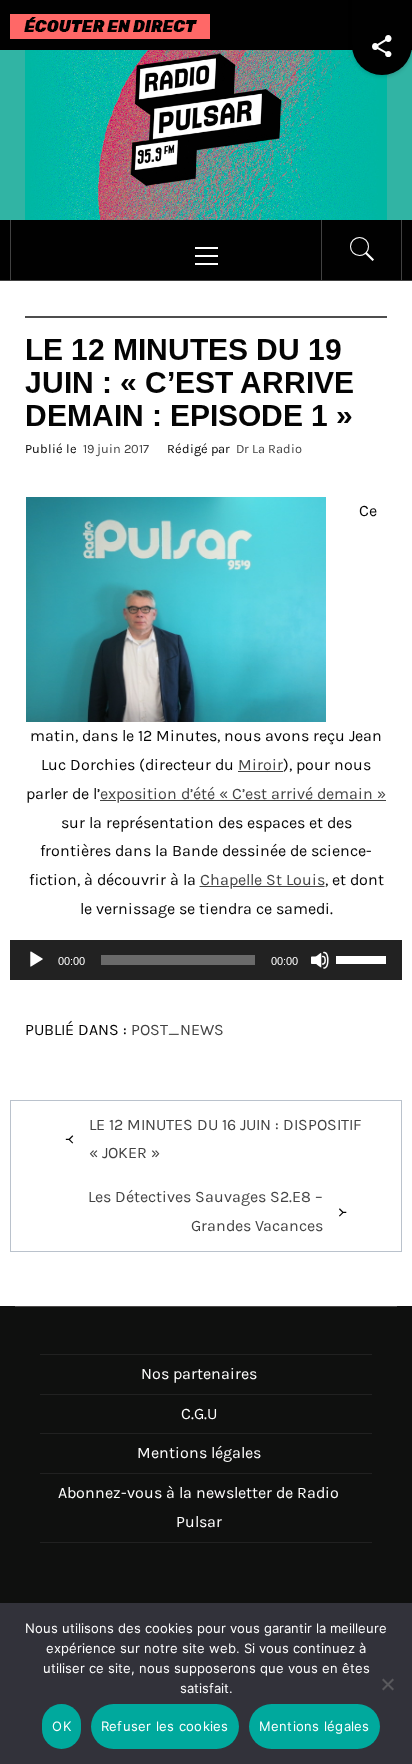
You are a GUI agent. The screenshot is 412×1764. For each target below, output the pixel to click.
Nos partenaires (199, 1373)
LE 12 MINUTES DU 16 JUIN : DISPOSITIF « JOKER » (225, 1139)
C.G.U (199, 1413)
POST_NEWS (177, 1029)
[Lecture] (36, 972)
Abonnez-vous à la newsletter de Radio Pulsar (198, 1507)
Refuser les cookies (165, 1726)
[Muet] (320, 972)
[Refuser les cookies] (387, 1696)
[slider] (364, 958)
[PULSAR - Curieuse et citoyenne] (206, 133)
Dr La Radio (269, 448)
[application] (206, 960)
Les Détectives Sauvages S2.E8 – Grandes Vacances (205, 1211)
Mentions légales (199, 1452)
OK (61, 1726)
